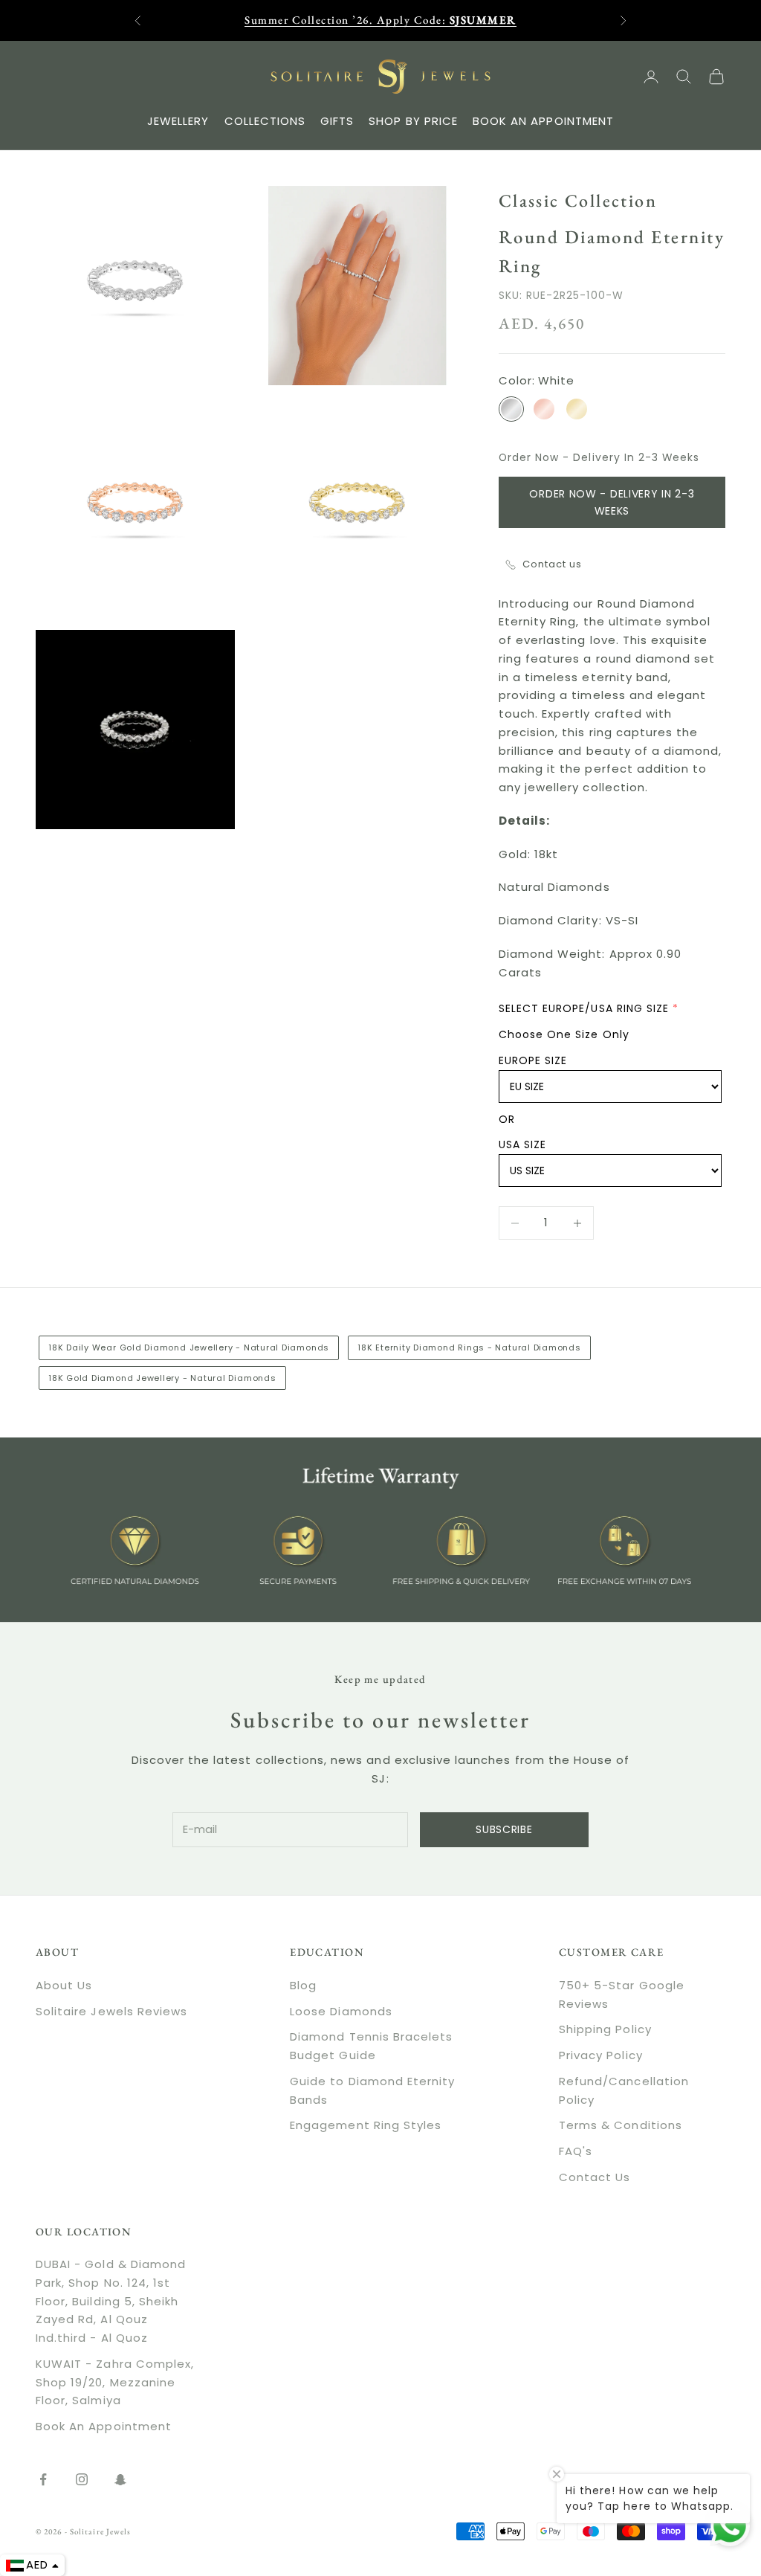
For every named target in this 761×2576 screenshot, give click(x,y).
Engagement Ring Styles (366, 2125)
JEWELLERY (178, 121)
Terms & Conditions (621, 2125)
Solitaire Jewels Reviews (111, 2011)
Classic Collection (578, 200)
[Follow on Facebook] (43, 2479)
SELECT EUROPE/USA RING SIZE (584, 1008)
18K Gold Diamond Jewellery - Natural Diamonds (162, 1378)
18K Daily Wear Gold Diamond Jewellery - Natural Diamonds (189, 1347)
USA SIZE (522, 1144)
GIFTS (337, 121)
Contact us (553, 564)
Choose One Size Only (564, 1034)
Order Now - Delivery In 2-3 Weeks (612, 502)
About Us (64, 1985)
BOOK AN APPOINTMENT (543, 121)
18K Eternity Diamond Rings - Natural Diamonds (469, 1347)
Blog (303, 1985)
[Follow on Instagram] (82, 2479)
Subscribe (504, 1829)
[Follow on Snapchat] (120, 2479)
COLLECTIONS (265, 121)
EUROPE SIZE (533, 1060)
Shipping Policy (605, 2029)
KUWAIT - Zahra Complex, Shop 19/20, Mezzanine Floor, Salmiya (115, 2382)
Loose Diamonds (341, 2011)
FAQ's (576, 2151)
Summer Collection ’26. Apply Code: (380, 20)
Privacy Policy (601, 2055)
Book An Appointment (104, 2426)
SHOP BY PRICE (413, 121)
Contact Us (595, 2177)
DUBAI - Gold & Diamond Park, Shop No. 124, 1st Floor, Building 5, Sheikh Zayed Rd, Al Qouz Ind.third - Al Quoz (111, 2301)
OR (507, 1119)
